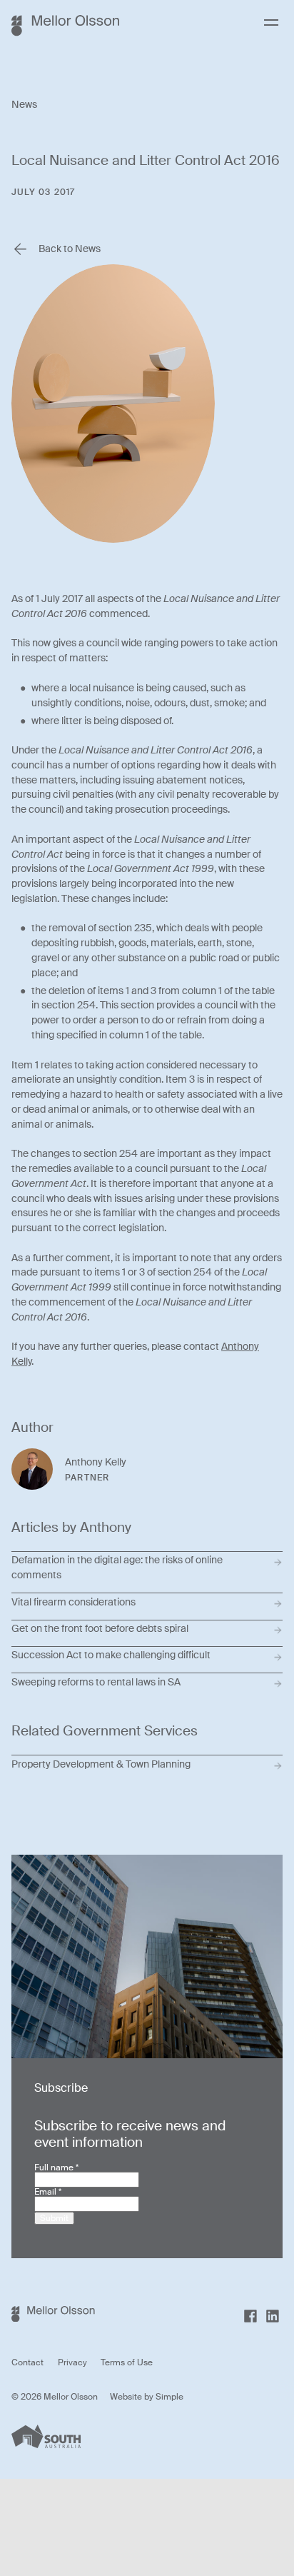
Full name (56, 2167)
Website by (133, 2397)
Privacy (72, 2362)
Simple (169, 2397)
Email (48, 2192)
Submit (54, 2218)
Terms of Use (127, 2362)
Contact (27, 2362)
